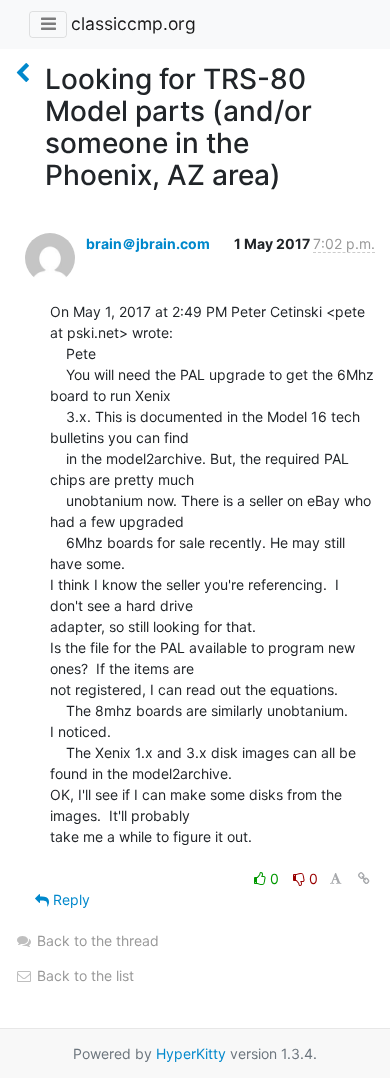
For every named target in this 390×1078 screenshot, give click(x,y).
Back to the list (83, 975)
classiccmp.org (133, 23)
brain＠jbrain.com (148, 243)
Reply (69, 899)
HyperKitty (191, 1053)
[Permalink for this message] (364, 878)
